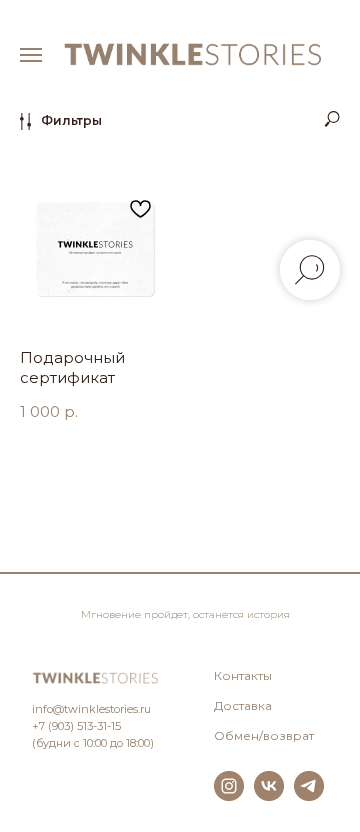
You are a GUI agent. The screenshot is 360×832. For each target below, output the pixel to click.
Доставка (243, 705)
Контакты (243, 675)
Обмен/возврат (264, 735)
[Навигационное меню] (31, 55)
